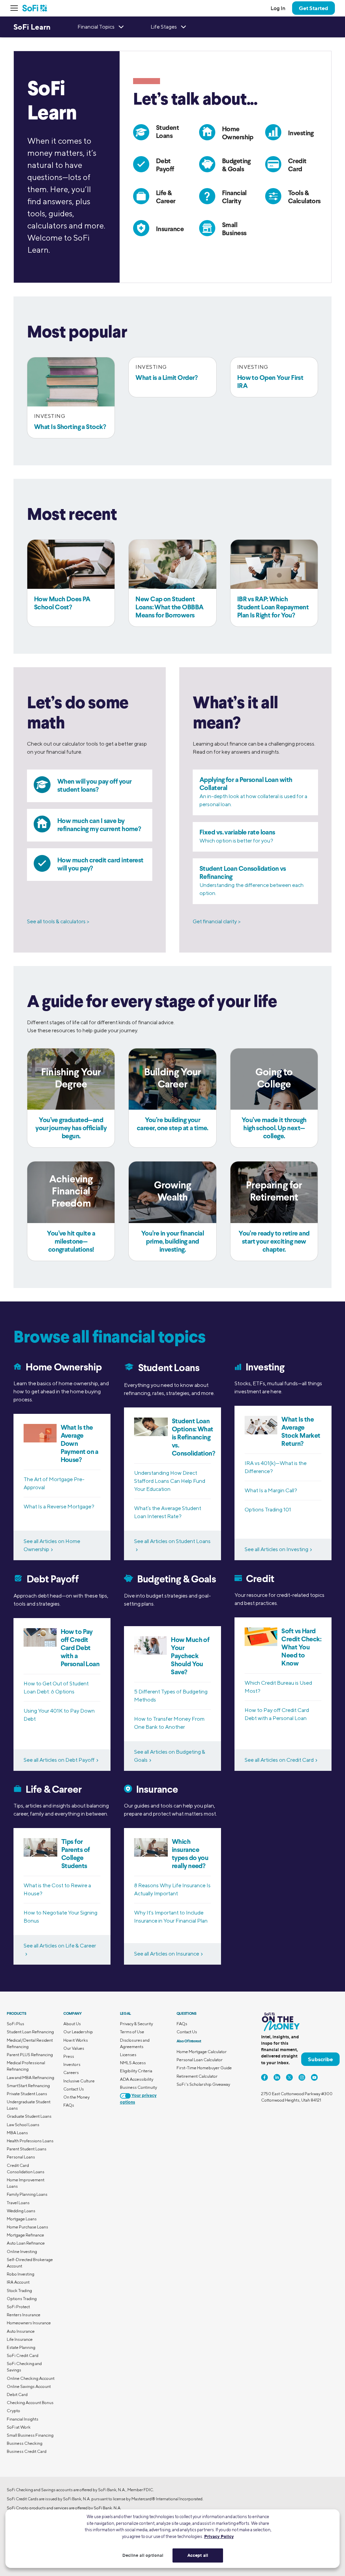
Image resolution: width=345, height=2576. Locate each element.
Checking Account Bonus (30, 2403)
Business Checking (25, 2443)
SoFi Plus (15, 2024)
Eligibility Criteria (136, 2071)
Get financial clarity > (217, 921)
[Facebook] (264, 2077)
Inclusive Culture (79, 2081)
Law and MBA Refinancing (30, 2078)
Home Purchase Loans (27, 2227)
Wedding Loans (21, 2211)
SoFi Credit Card (23, 2355)
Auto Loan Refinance (26, 2243)
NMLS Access (133, 2063)
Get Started (313, 8)
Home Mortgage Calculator (202, 2052)
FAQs (69, 2105)
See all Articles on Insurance (167, 1954)
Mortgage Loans (22, 2219)
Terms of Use (132, 2032)
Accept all (198, 2555)
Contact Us (74, 2089)
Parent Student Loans (27, 2149)
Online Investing (22, 2251)
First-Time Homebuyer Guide (204, 2068)
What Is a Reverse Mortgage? (59, 1507)
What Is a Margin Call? (271, 1490)
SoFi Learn (32, 27)
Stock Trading (19, 2291)
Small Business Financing (30, 2435)
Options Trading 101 (268, 1510)
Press (69, 2056)
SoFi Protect (18, 2307)
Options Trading (22, 2299)
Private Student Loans (27, 2094)
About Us (72, 2024)
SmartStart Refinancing (28, 2086)
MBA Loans (17, 2133)
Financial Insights (23, 2419)
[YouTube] (314, 2077)
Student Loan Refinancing (30, 2032)
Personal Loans (21, 2157)
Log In (278, 8)
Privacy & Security (136, 2024)
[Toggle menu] (16, 8)
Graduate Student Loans (29, 2116)
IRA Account (18, 2282)
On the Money (76, 2097)
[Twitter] (289, 2077)
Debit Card (17, 2394)
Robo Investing (21, 2274)
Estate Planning (21, 2347)
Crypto (13, 2411)
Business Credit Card (27, 2451)
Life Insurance (20, 2339)
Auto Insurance (21, 2331)
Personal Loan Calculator (200, 2060)
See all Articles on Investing (276, 1549)
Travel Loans (18, 2203)
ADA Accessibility (137, 2079)
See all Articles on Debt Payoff (59, 1760)
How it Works (76, 2040)
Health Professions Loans (30, 2141)
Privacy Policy (219, 2536)
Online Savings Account (29, 2386)
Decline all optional (143, 2555)
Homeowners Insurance (29, 2323)
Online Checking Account (31, 2378)
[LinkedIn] (277, 2077)
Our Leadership (78, 2032)
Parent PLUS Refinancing (30, 2055)
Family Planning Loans (27, 2194)
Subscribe (320, 2059)
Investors (72, 2064)
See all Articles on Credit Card (279, 1760)
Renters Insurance (24, 2315)
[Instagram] (302, 2077)
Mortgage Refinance (25, 2235)
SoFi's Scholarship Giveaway (203, 2084)
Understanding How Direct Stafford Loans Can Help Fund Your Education (170, 1481)
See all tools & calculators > (58, 921)
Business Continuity (138, 2087)
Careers (71, 2072)
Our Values (74, 2048)
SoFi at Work (19, 2427)
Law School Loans (23, 2125)
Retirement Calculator (197, 2076)
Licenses (128, 2055)
